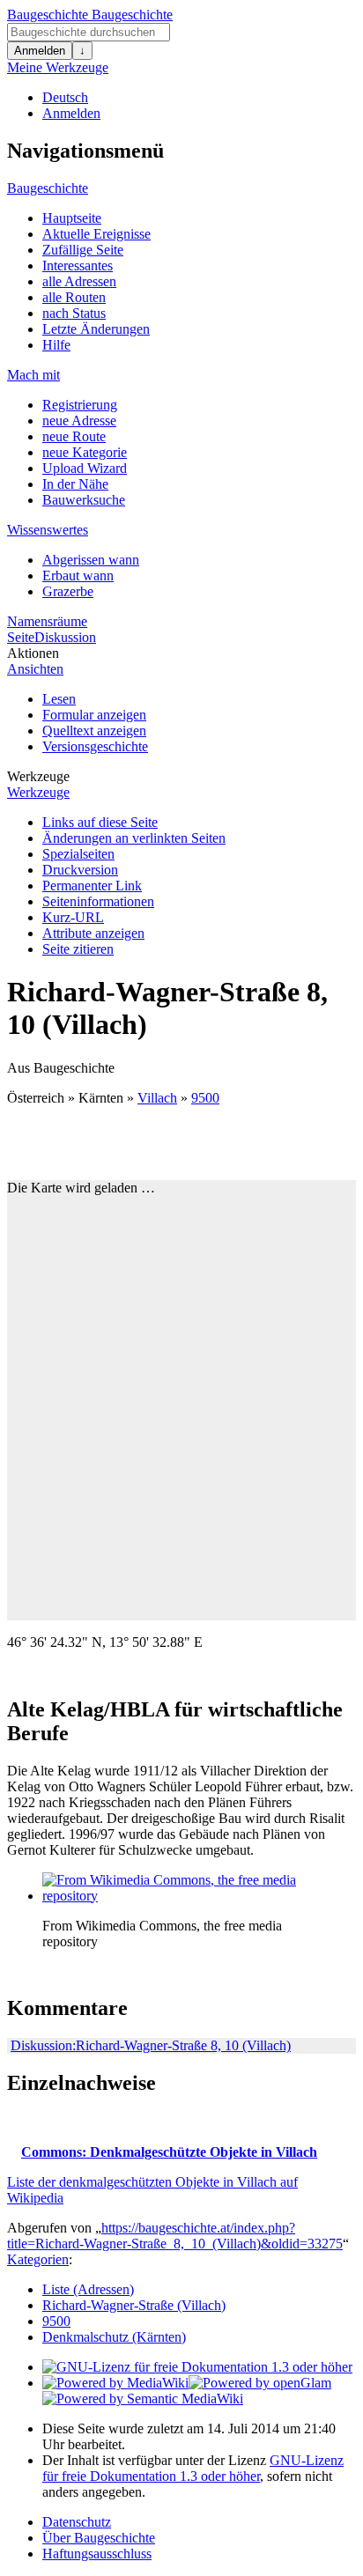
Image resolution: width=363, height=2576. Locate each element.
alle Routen (74, 297)
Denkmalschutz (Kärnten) (114, 2337)
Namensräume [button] (47, 621)
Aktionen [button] (33, 653)
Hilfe (56, 345)
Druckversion (80, 870)
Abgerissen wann (91, 560)
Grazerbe (68, 591)
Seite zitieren (78, 949)
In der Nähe (75, 484)
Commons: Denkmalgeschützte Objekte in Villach (169, 2152)
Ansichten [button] (35, 669)
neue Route (74, 436)
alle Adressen (79, 281)
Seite (21, 637)
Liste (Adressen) (88, 2289)
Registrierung (80, 405)
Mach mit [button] (33, 375)
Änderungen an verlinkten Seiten (134, 838)
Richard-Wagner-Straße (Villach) (134, 2305)
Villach (157, 1098)
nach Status (74, 313)
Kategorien (38, 2259)
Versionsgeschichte (95, 746)
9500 (205, 1098)
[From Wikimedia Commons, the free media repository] (174, 1896)
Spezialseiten (78, 854)
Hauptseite (72, 218)
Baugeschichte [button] (48, 188)
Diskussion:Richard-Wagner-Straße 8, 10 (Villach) (151, 2045)
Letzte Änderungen (96, 329)
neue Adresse (79, 421)
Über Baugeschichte (99, 2538)
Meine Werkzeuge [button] (58, 67)
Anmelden (40, 51)
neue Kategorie (85, 452)
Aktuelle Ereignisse (96, 234)
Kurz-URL (73, 917)
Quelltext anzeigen (94, 731)
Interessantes (78, 266)
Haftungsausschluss (97, 2554)
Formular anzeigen (94, 715)
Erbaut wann (78, 576)
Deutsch (65, 97)
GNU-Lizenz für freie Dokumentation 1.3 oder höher (193, 2468)
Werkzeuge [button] (38, 776)
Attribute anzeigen (93, 933)
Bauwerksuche (84, 500)
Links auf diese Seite (100, 822)
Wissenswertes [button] (48, 530)
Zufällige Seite (83, 250)
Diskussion (65, 637)
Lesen (59, 699)
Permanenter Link (92, 886)
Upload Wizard (85, 468)
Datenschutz (77, 2522)
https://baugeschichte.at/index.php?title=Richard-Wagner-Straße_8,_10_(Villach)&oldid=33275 (175, 2236)
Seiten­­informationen (98, 901)
